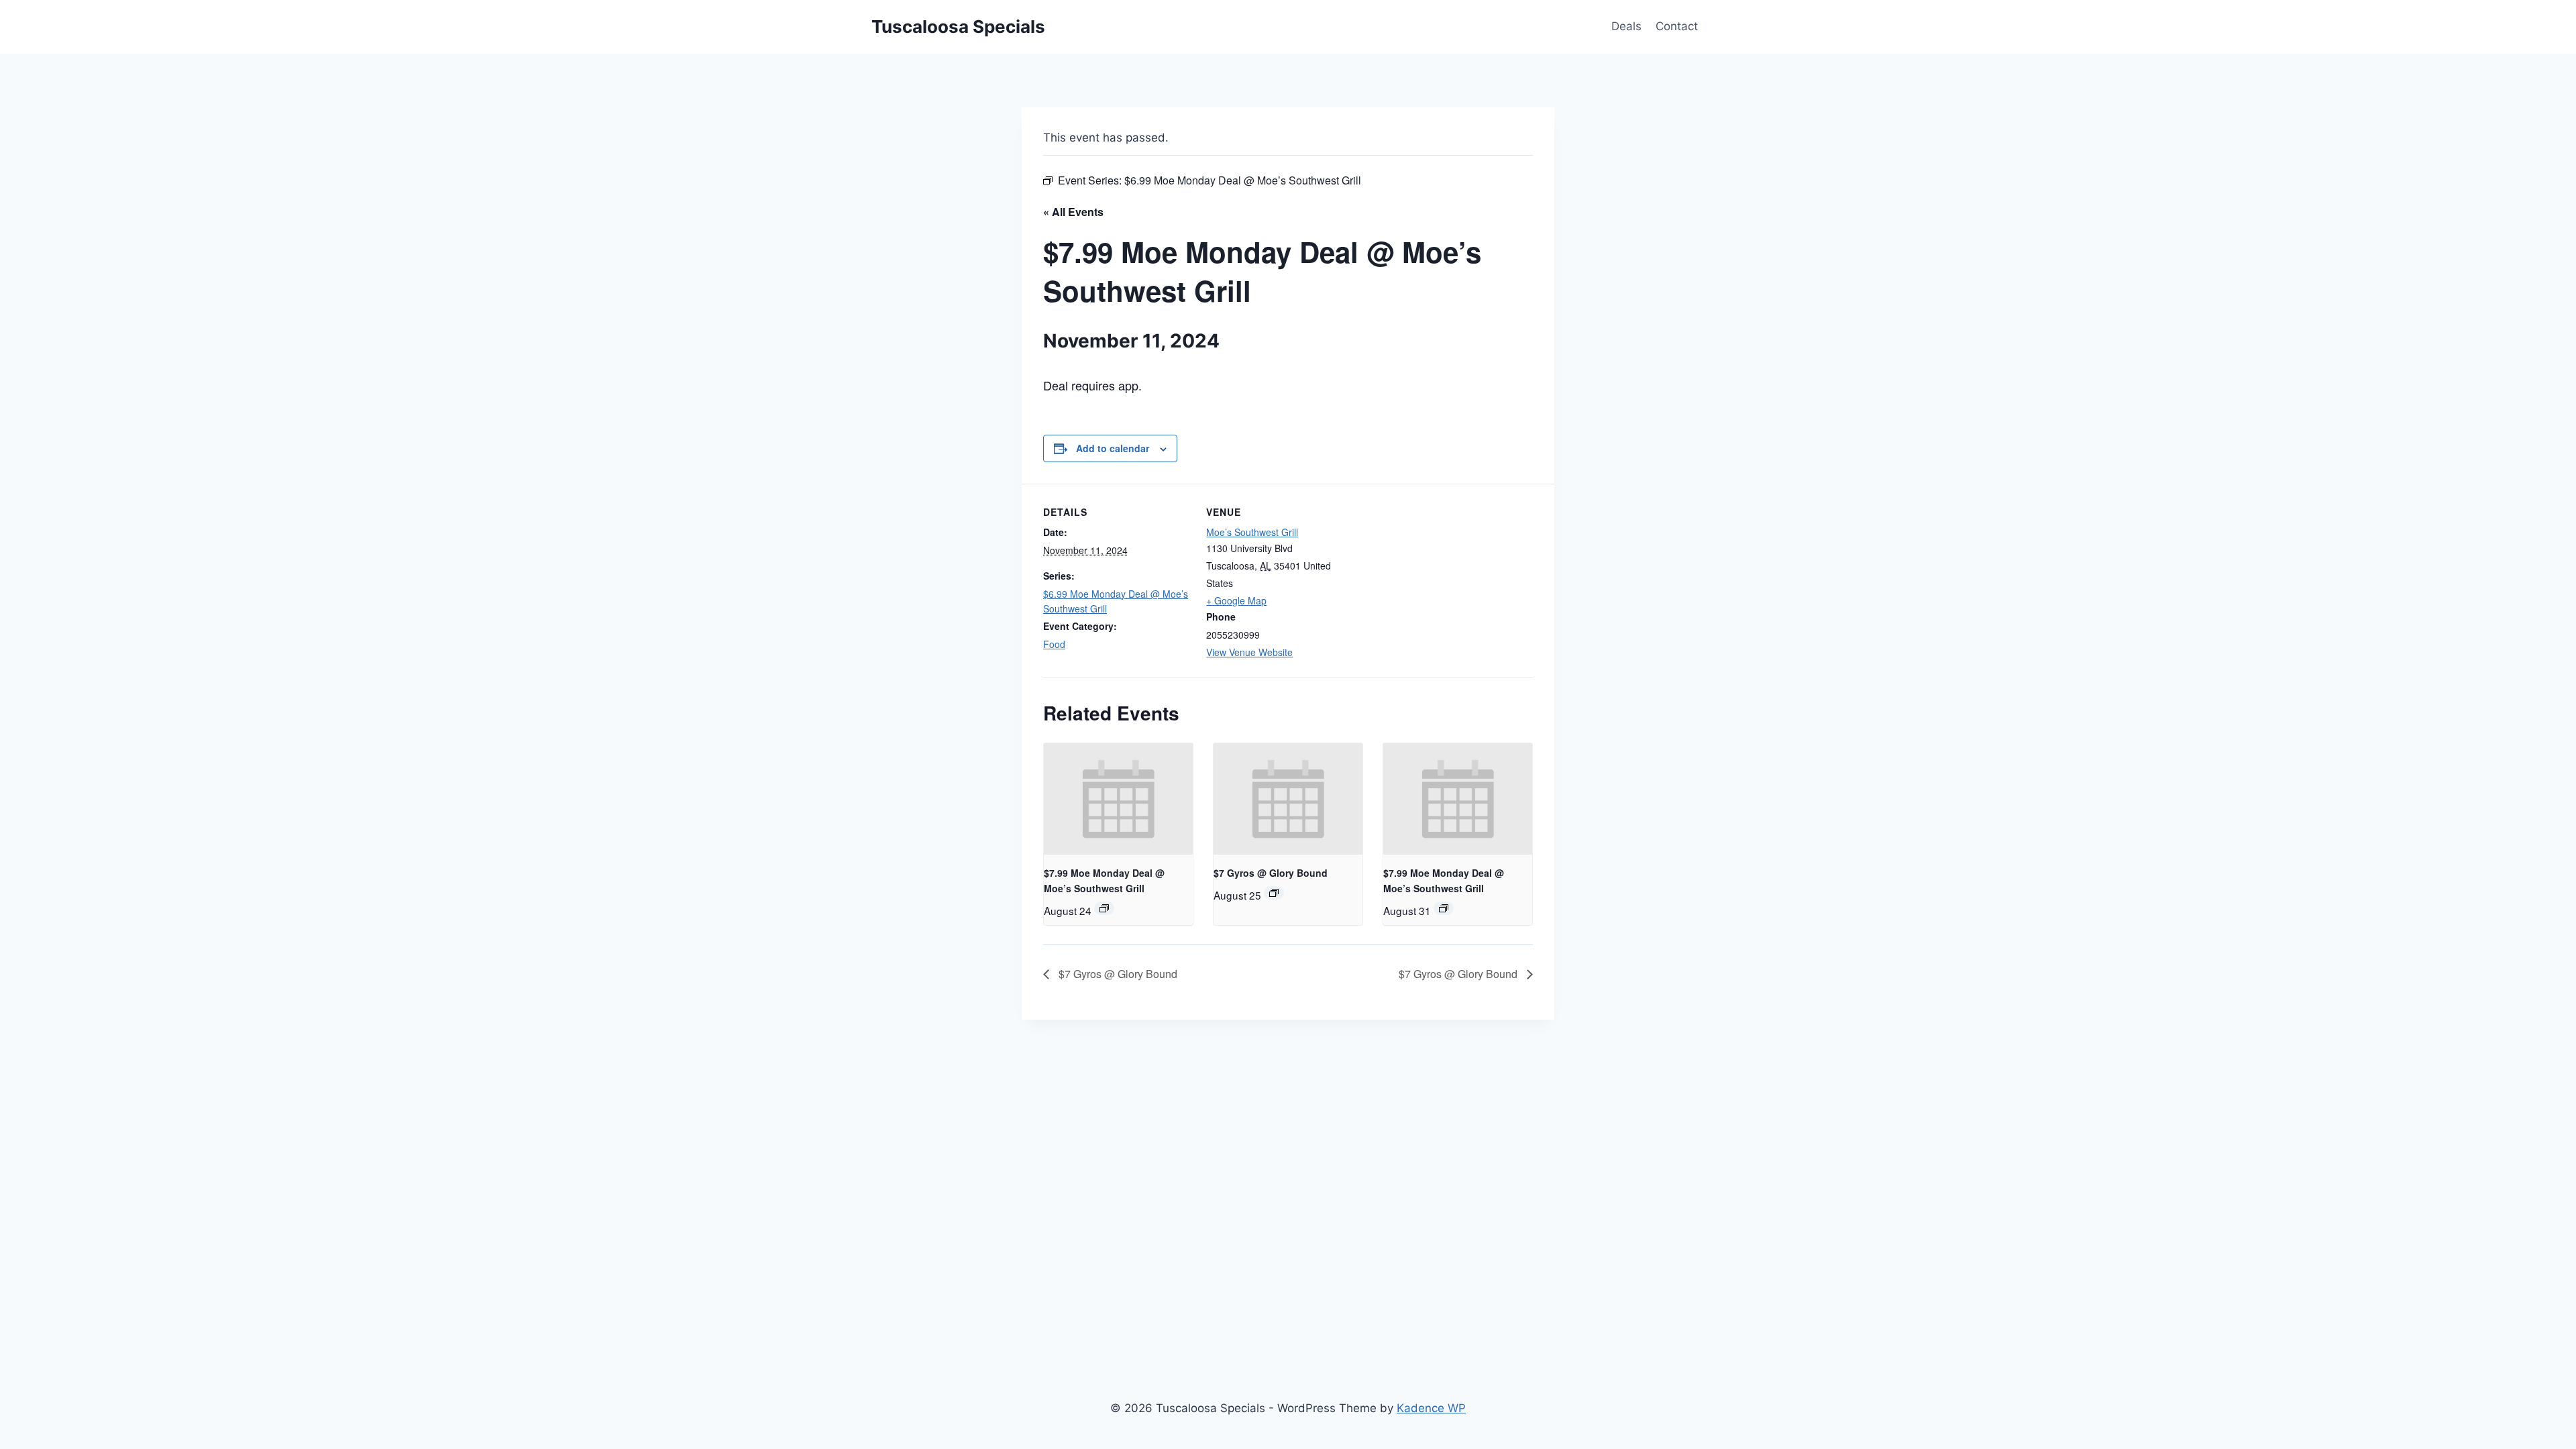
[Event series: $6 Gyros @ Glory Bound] (1274, 893)
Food (1054, 644)
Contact (1677, 26)
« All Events (1073, 212)
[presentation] (1118, 799)
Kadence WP (1431, 1408)
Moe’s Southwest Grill (1252, 532)
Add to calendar (1113, 448)
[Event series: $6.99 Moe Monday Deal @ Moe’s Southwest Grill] (1104, 908)
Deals (1626, 26)
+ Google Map (1236, 600)
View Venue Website (1249, 652)
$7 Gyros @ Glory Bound (1271, 873)
